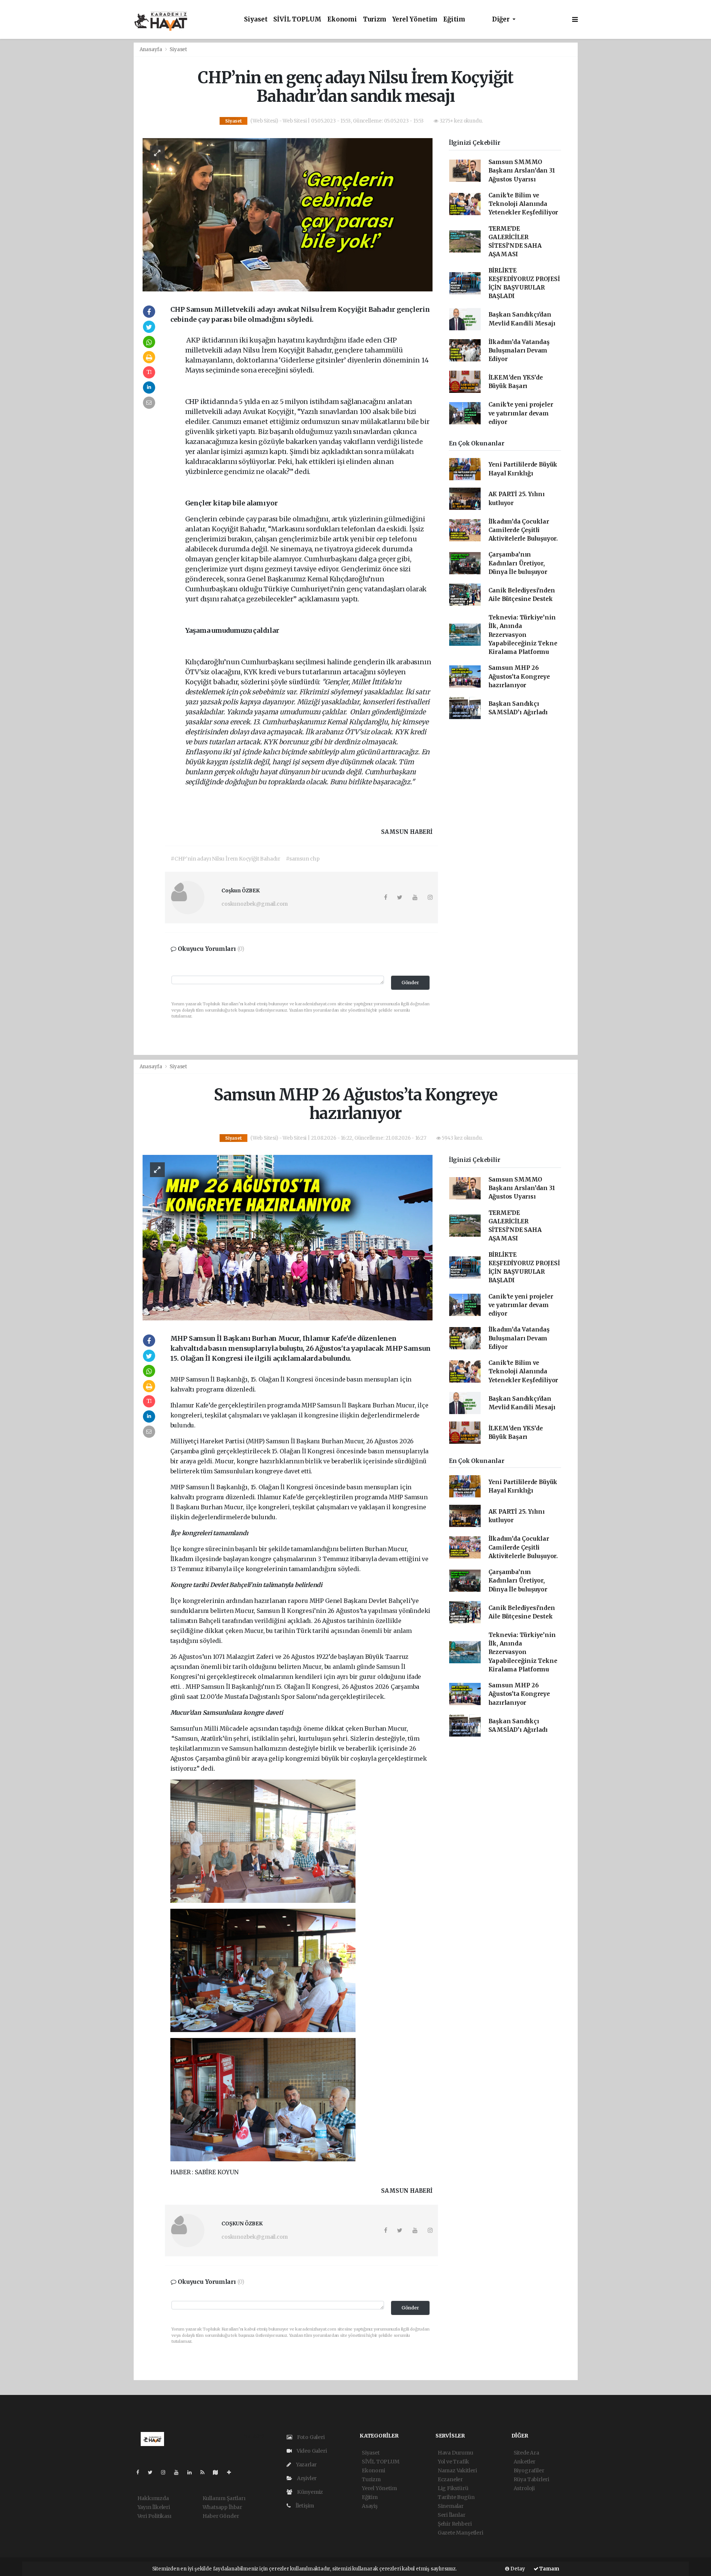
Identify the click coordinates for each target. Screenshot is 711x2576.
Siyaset (256, 19)
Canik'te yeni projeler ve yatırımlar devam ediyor (521, 413)
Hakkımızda (153, 2498)
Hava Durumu (455, 2453)
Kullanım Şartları (224, 2498)
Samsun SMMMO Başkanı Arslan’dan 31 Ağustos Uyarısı (522, 171)
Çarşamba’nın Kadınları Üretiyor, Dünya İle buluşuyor (518, 563)
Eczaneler (450, 2479)
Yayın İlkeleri (154, 2507)
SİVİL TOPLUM (297, 19)
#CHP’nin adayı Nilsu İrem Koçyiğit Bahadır (226, 859)
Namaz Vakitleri (457, 2470)
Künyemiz (309, 2492)
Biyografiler (529, 2470)
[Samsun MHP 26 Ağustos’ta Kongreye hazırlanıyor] (288, 1237)
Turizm (375, 19)
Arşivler (306, 2478)
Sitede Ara (526, 2453)
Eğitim (454, 19)
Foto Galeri (310, 2437)
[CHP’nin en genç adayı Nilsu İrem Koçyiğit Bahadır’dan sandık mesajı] (288, 214)
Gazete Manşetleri (460, 2533)
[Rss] (205, 2472)
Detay (517, 2569)
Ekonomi (342, 19)
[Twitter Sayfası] (153, 2472)
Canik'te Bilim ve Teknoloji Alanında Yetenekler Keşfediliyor (523, 204)
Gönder (410, 983)
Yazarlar (306, 2465)
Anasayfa (151, 49)
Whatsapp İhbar (222, 2507)
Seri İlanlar (452, 2515)
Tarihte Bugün (456, 2497)
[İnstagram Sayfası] (166, 2472)
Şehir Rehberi (455, 2524)
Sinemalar (451, 2506)
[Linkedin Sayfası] (193, 2472)
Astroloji (524, 2488)
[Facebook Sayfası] (141, 2472)
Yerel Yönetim (415, 19)
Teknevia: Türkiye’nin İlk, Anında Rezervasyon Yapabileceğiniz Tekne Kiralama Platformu (523, 635)
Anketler (525, 2462)
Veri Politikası (154, 2516)
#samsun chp (303, 859)
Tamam (549, 2569)
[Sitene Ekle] (232, 2472)
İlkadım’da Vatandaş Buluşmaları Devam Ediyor (519, 351)
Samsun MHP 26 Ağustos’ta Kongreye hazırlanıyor (519, 676)
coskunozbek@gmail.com (255, 904)
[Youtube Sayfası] (179, 2472)
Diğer (502, 19)
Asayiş (370, 2506)
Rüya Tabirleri (531, 2479)
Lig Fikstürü (453, 2488)
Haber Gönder (221, 2516)
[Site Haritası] (218, 2472)
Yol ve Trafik (453, 2462)
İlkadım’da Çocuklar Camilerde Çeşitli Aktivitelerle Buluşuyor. (523, 530)
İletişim (304, 2506)
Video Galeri (311, 2451)
